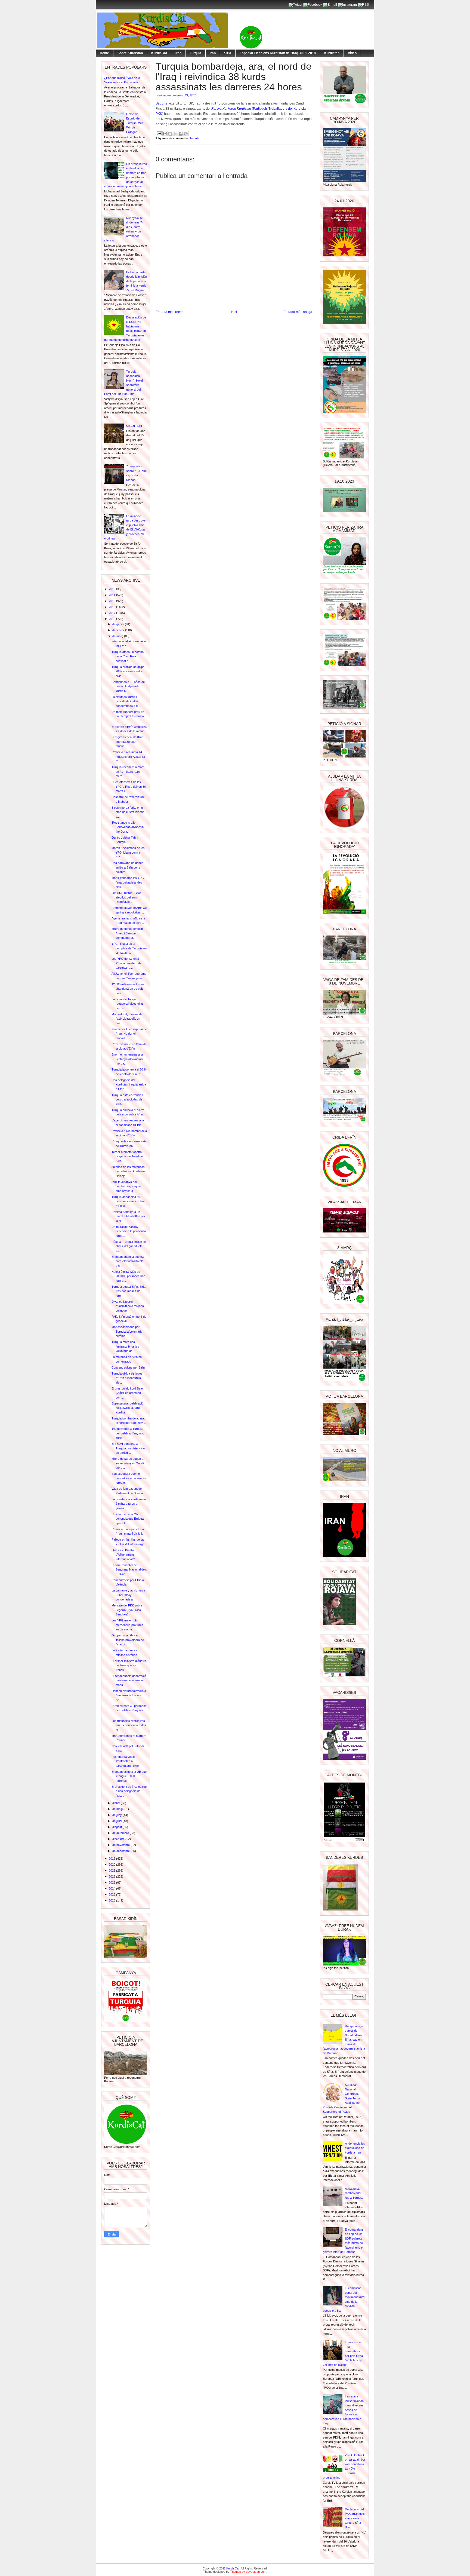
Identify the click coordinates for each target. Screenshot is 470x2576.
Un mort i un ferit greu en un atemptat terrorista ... (128, 716)
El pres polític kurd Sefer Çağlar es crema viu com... (128, 1393)
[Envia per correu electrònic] (165, 134)
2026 (112, 1900)
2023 (112, 1882)
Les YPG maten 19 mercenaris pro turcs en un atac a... (127, 1625)
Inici (234, 312)
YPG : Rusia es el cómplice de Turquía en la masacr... (129, 948)
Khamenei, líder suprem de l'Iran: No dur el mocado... (129, 1034)
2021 (112, 1870)
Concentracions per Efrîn (128, 1367)
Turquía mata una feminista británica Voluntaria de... (125, 1346)
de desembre (121, 1851)
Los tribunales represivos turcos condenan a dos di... (129, 1725)
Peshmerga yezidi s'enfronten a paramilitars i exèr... (126, 1761)
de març (118, 636)
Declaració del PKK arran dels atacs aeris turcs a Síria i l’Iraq (355, 2518)
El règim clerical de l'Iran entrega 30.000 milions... (127, 742)
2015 (112, 601)
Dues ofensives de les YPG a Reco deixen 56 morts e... (129, 786)
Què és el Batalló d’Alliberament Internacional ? (123, 1555)
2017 (112, 613)
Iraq (178, 53)
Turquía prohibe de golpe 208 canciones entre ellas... (128, 671)
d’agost (117, 1827)
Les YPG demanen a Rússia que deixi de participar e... (126, 963)
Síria (228, 53)
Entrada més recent (170, 312)
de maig (118, 1809)
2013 (112, 589)
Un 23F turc (134, 426)
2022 (112, 1876)
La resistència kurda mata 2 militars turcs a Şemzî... (129, 1504)
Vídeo (352, 53)
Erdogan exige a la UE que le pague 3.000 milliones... (129, 1776)
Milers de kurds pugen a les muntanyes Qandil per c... (128, 1463)
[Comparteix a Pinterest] (186, 134)
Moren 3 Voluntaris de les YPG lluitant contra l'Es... (128, 852)
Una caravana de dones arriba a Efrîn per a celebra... (127, 867)
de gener (119, 624)
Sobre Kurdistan (130, 53)
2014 (112, 595)
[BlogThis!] (170, 134)
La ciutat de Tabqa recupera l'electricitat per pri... (127, 1004)
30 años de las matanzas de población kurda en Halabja (128, 1171)
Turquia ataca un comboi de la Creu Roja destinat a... (128, 656)
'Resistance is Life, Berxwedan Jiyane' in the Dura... (128, 827)
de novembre (121, 1845)
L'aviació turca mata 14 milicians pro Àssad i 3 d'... (128, 757)
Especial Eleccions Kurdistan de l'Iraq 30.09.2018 (278, 53)
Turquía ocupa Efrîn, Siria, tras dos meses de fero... (129, 1291)
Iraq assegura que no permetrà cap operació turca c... (129, 1478)
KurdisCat (159, 53)
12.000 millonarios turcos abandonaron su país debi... (128, 989)
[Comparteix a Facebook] (181, 134)
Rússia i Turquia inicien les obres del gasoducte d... (129, 1246)
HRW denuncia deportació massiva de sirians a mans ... (129, 1680)
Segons (162, 103)
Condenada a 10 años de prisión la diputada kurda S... (128, 686)
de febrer (119, 630)
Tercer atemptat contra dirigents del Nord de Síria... (127, 1156)
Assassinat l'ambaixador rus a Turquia (354, 2193)
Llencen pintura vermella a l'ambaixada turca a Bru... (129, 1695)
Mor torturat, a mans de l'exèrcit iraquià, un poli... (127, 1019)
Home (104, 53)
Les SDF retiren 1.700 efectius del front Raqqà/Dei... (126, 897)
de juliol (117, 1821)
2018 (112, 619)
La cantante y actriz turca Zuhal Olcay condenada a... (128, 1595)
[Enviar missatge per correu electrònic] (159, 133)
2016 (112, 607)
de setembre (121, 1833)
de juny (117, 1815)
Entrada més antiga (298, 312)
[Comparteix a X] (175, 134)
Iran (213, 53)
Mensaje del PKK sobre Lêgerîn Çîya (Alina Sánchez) (127, 1610)
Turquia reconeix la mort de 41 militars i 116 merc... (128, 772)
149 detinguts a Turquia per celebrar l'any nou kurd (128, 1433)
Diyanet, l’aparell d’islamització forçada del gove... (128, 1306)
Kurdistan (332, 53)
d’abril (117, 1803)
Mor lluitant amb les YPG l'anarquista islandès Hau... (128, 882)
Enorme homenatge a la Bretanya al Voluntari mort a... (127, 1059)
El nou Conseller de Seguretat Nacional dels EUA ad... (129, 1570)
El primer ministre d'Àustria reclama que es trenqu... (129, 1665)
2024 (112, 1888)
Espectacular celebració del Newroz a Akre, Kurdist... (127, 1408)
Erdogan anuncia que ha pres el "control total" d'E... (128, 1261)
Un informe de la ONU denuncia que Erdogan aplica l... (128, 1519)
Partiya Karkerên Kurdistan (231, 109)
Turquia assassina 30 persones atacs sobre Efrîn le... (128, 1201)
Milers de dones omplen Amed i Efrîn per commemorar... (127, 933)
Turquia (196, 53)
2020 (112, 1864)
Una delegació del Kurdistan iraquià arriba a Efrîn (129, 1085)
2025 (112, 1894)
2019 (112, 1859)
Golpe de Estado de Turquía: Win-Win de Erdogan (135, 123)
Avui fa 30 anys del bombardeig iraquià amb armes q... (126, 1186)
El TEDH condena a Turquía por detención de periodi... (128, 1448)
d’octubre (119, 1839)
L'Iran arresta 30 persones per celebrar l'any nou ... (129, 1710)
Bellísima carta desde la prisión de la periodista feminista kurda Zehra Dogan (137, 281)
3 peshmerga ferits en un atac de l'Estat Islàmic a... (128, 812)
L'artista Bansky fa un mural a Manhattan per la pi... (128, 1216)
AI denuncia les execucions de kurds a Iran (355, 2148)
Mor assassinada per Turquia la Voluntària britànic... (127, 1331)
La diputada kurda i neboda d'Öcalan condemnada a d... (126, 701)
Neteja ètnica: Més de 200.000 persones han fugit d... (128, 1276)
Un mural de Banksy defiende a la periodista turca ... (129, 1231)
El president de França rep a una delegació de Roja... (129, 1791)
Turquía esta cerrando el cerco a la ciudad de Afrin (128, 1100)
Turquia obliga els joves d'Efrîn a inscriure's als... (127, 1378)
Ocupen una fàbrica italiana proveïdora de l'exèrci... (128, 1640)
